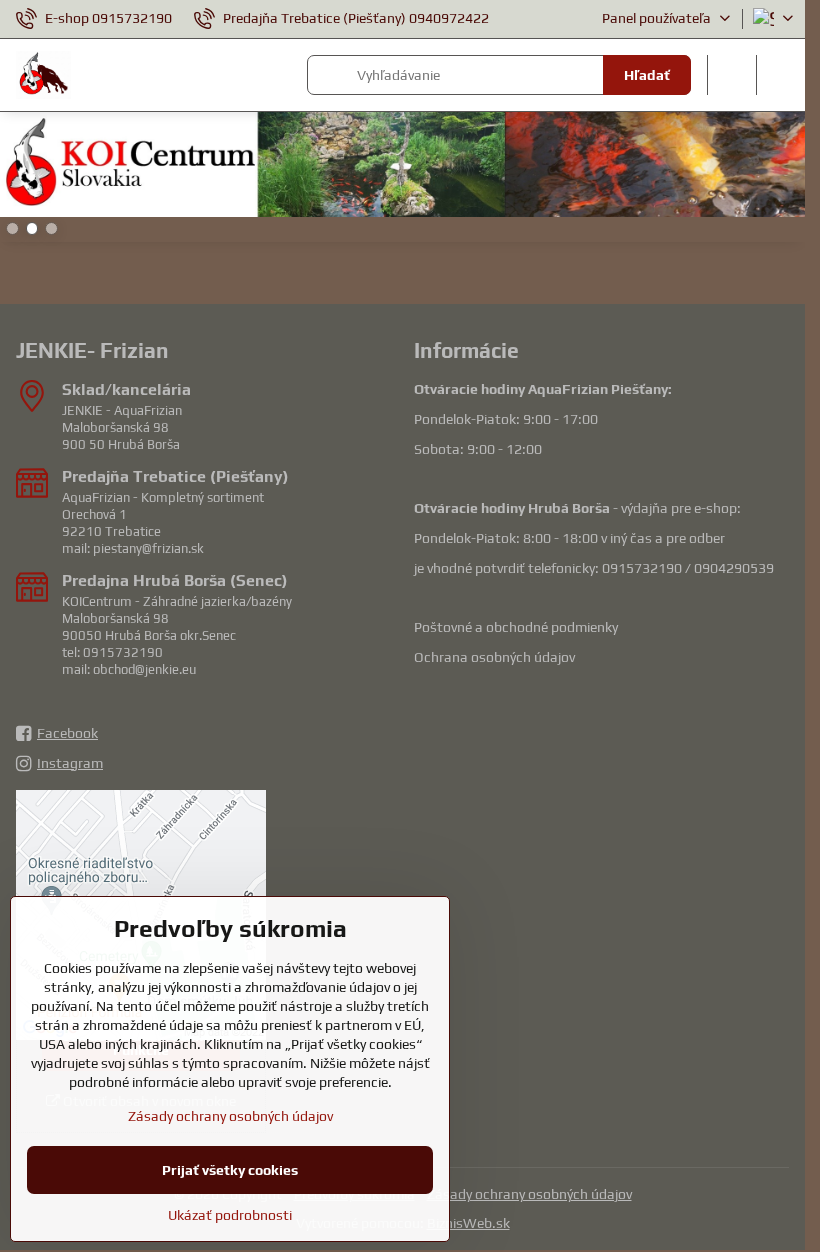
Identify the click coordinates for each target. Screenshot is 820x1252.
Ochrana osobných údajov (494, 657)
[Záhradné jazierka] (402, 167)
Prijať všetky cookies (230, 1170)
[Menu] (781, 75)
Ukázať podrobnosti (230, 1215)
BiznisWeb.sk (468, 1223)
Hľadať (647, 75)
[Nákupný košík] (732, 75)
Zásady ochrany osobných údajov (529, 1194)
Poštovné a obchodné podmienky (516, 627)
